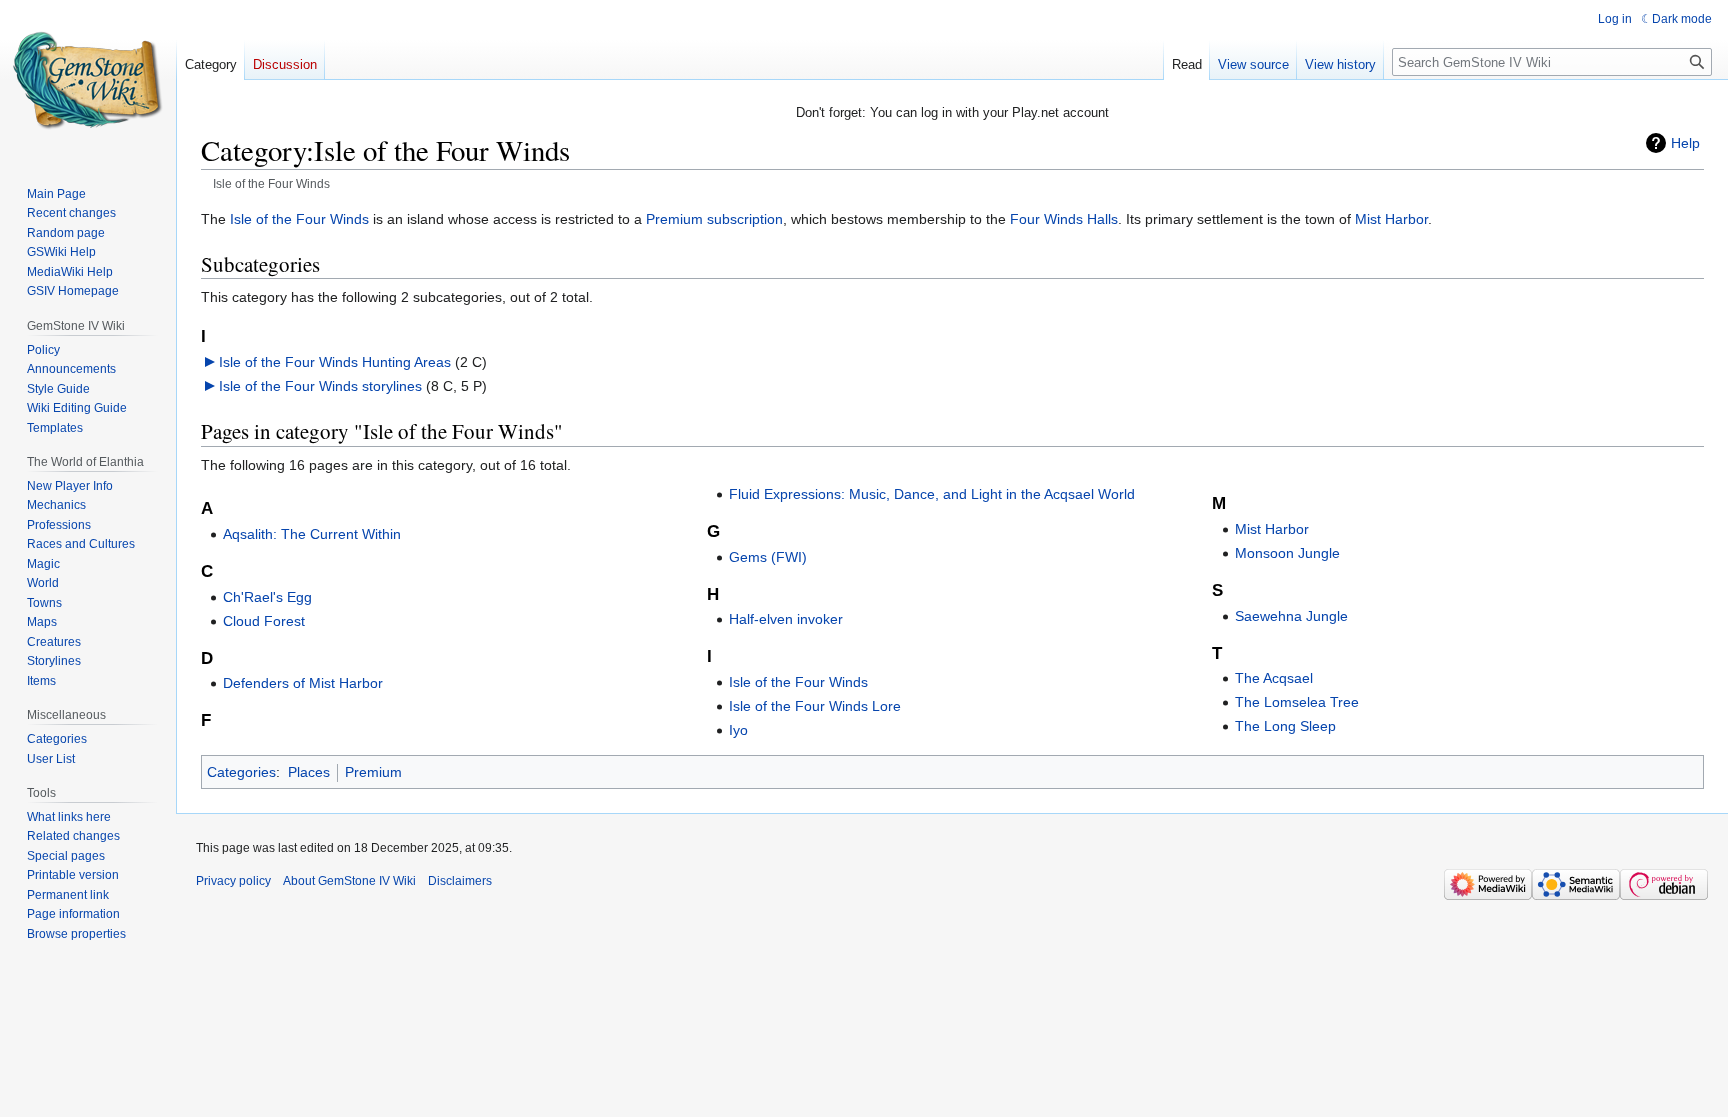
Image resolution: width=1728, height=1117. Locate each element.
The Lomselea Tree (1297, 702)
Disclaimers (460, 881)
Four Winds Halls (1064, 219)
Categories (241, 772)
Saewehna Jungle (1291, 616)
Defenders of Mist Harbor (303, 683)
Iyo (738, 730)
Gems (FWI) (768, 557)
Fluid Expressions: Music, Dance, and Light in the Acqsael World (932, 494)
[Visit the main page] (88, 80)
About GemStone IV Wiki (349, 881)
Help (1685, 143)
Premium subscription (714, 219)
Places (309, 772)
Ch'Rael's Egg (267, 597)
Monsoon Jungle (1287, 553)
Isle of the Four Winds (299, 219)
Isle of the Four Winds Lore (815, 706)
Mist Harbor (1391, 219)
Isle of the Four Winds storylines (320, 386)
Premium (373, 772)
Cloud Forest (264, 621)
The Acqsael (1274, 678)
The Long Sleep (1285, 726)
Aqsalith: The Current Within (312, 534)
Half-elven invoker (786, 619)
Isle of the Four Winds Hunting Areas (335, 362)
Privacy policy (233, 881)
